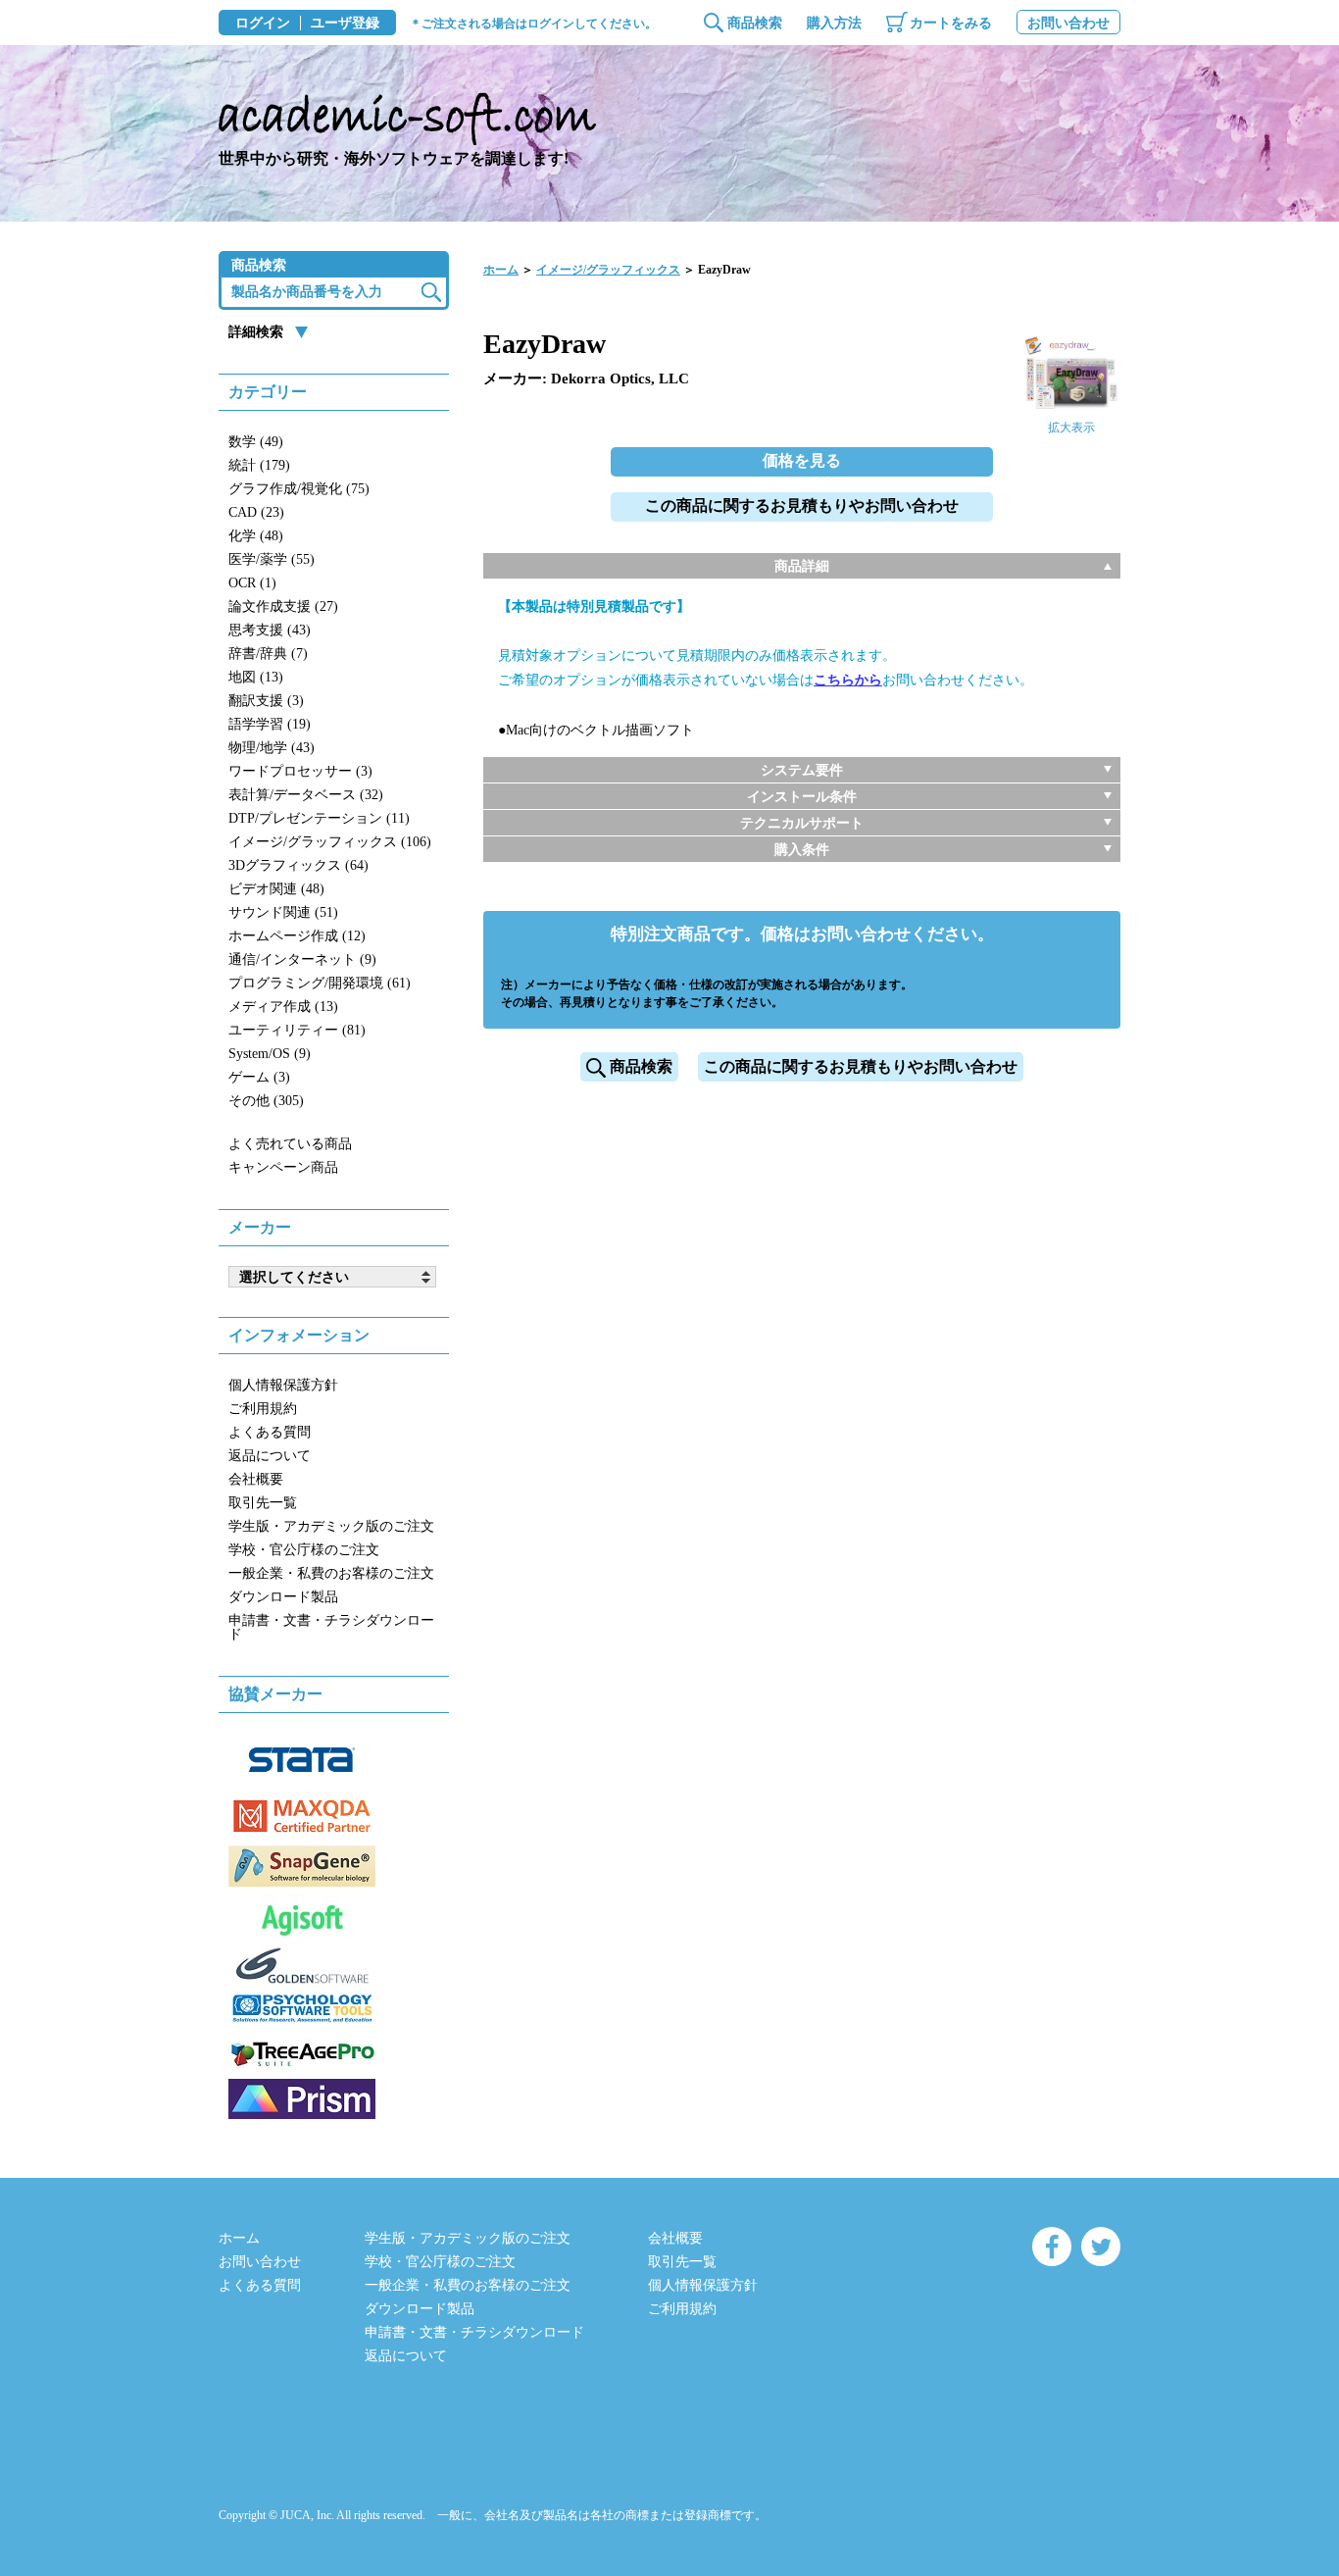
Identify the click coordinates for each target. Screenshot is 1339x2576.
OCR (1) (252, 583)
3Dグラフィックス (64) (298, 865)
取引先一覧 (263, 1503)
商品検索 (755, 23)
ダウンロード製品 (283, 1597)
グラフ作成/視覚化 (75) (299, 489)
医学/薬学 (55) (272, 559)
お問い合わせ (1068, 23)
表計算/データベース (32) (306, 795)
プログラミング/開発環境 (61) (320, 983)
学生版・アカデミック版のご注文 (331, 1526)
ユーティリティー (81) (297, 1030)
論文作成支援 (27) (283, 606)
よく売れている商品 (290, 1144)
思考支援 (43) (270, 630)
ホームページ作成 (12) (297, 936)
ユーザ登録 (345, 24)
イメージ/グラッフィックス (608, 270)
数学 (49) (256, 442)
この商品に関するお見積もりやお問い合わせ (802, 505)
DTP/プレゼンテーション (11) (319, 818)
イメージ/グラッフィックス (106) (330, 842)
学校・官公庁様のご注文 (304, 1550)
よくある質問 (270, 1432)
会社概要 (256, 1479)
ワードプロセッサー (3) (300, 771)
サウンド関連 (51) (283, 912)
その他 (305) (266, 1101)
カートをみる (951, 23)
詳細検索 (256, 332)
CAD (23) (256, 512)
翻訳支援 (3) (266, 701)
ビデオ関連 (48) (276, 889)
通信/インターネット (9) (302, 960)
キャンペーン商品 (283, 1167)
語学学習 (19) (270, 724)
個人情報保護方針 (283, 1385)
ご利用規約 (263, 1409)
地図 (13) (256, 677)
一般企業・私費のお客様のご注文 (331, 1573)
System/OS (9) (270, 1054)
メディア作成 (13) (283, 1007)
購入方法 (834, 23)
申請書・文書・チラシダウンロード (331, 1627)
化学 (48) (256, 536)
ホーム (501, 270)
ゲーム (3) (259, 1077)
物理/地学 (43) (272, 748)
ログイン (263, 24)
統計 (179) (259, 465)
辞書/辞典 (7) (268, 654)
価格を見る (802, 460)
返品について (270, 1456)
